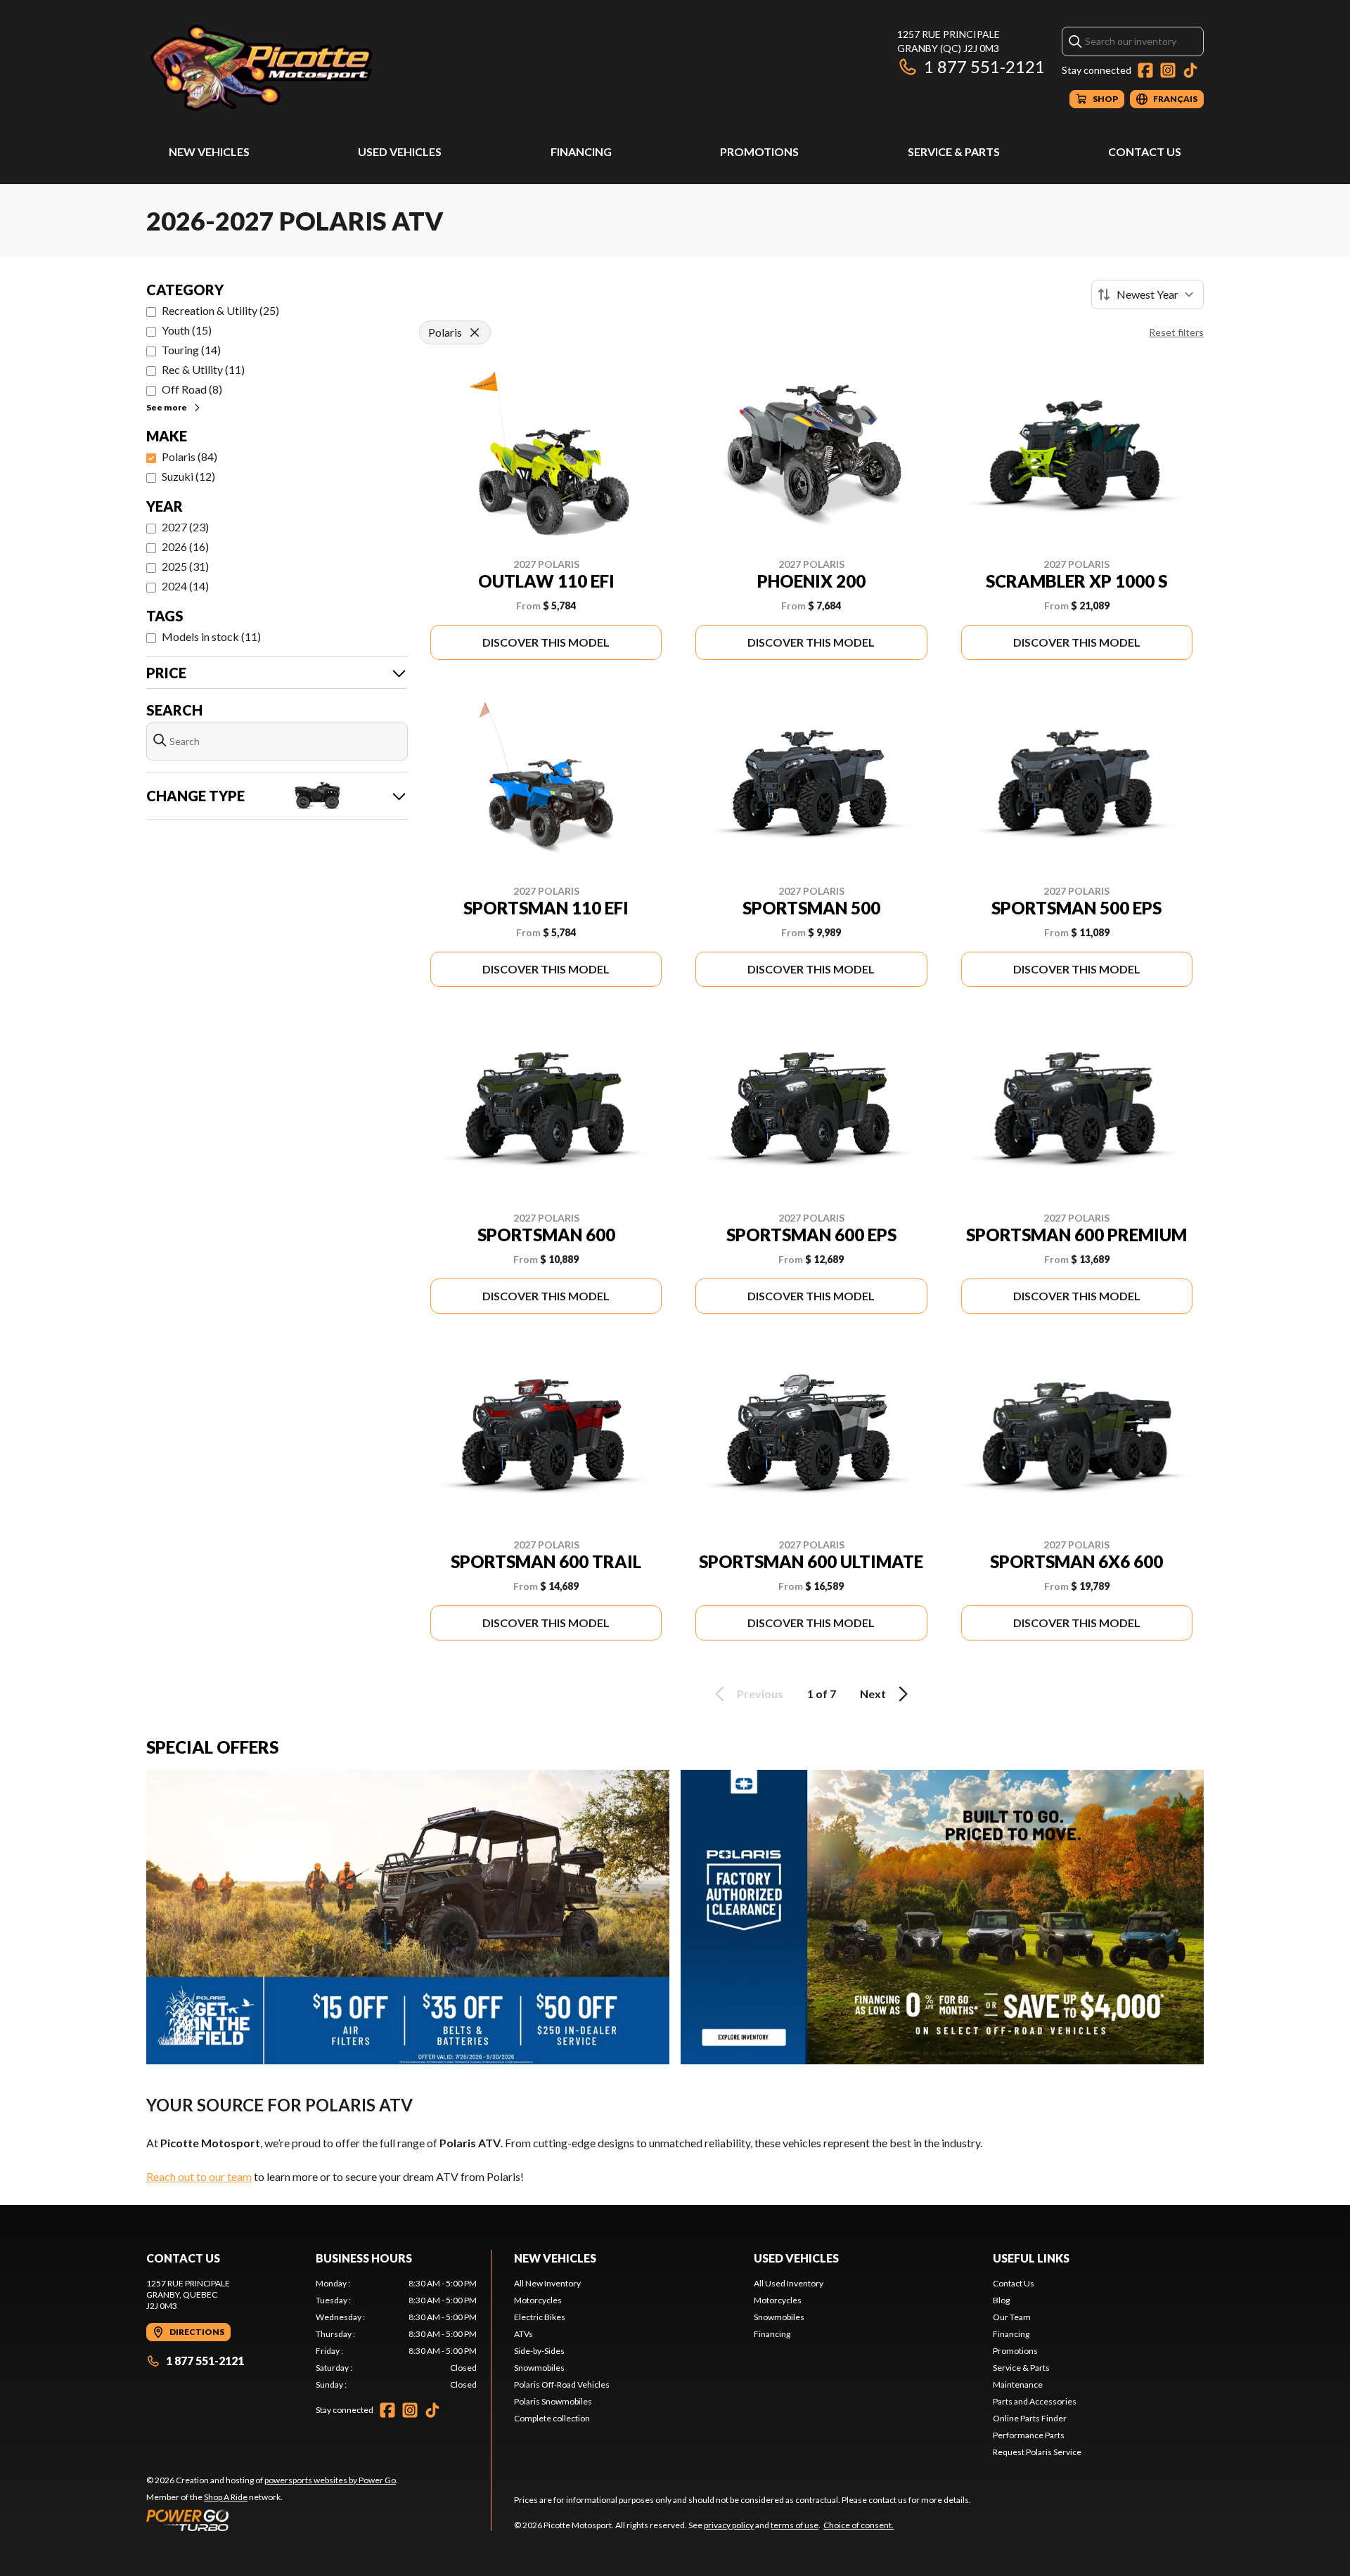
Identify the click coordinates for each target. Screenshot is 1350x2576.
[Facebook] (1145, 70)
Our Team (1012, 2317)
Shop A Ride (226, 2497)
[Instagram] (1168, 70)
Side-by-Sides (539, 2351)
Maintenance (1018, 2384)
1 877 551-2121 (984, 66)
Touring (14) (191, 350)
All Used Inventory (789, 2283)
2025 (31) (185, 566)
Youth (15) (187, 330)
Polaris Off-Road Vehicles (562, 2384)
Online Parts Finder (1030, 2418)
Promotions (759, 151)
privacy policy (729, 2525)
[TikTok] (1190, 70)
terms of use (795, 2525)
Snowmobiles (539, 2368)
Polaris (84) (189, 457)
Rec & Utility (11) (203, 369)
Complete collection (552, 2418)
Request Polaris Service (1037, 2452)
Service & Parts (954, 151)
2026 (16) (185, 546)
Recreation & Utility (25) (220, 310)
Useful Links (1031, 2258)
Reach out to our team (199, 2176)
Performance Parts (1029, 2435)
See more (167, 407)
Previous (760, 1694)
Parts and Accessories (1035, 2401)
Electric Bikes (540, 2317)
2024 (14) (185, 586)
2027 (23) (185, 527)
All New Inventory (547, 2283)
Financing (581, 151)
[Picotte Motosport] (322, 68)
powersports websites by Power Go (330, 2480)
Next (873, 1694)
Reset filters (1176, 332)
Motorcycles (538, 2300)
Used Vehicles (400, 151)
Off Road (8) (192, 389)
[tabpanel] (396, 2334)
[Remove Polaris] (475, 332)
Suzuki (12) (188, 476)
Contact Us (1145, 151)
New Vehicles (209, 151)
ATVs (523, 2334)
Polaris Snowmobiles (553, 2401)
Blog (1001, 2300)
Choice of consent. (859, 2525)
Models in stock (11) (211, 636)
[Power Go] (272, 2520)
